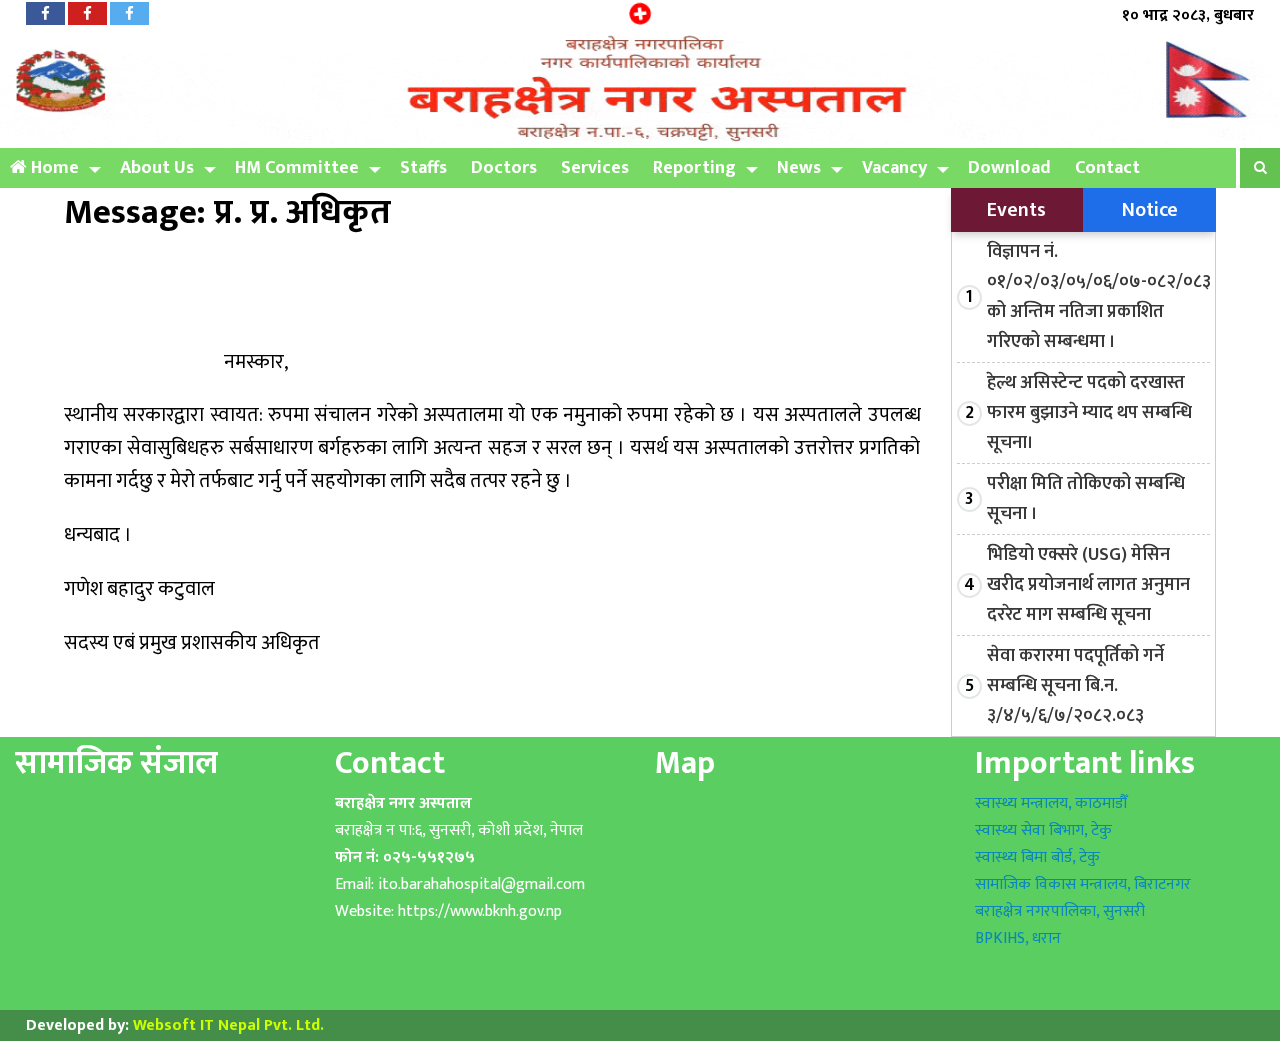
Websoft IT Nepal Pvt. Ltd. (228, 1025)
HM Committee (297, 168)
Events (1016, 210)
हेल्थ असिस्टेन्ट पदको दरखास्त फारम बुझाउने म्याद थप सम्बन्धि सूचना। (1089, 413)
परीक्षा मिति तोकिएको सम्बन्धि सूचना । (1086, 499)
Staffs (423, 168)
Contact (1107, 168)
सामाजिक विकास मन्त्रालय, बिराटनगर (1083, 884)
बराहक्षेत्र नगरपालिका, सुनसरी (1060, 911)
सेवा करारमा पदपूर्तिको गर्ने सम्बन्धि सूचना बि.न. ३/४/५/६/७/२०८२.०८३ (1075, 686)
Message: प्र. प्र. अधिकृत (227, 213)
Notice (1150, 210)
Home (53, 168)
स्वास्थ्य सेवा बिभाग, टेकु (1043, 830)
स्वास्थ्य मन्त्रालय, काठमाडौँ (1051, 803)
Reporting (694, 168)
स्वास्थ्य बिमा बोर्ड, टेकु (1037, 857)
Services (595, 168)
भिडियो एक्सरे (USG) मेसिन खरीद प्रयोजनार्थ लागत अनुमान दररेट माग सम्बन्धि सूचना (1088, 585)
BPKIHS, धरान (1018, 938)
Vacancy (894, 168)
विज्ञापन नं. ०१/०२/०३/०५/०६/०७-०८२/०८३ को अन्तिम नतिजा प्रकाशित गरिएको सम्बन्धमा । (1099, 297)
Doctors (504, 168)
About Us (157, 168)
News (799, 168)
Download (1009, 168)
